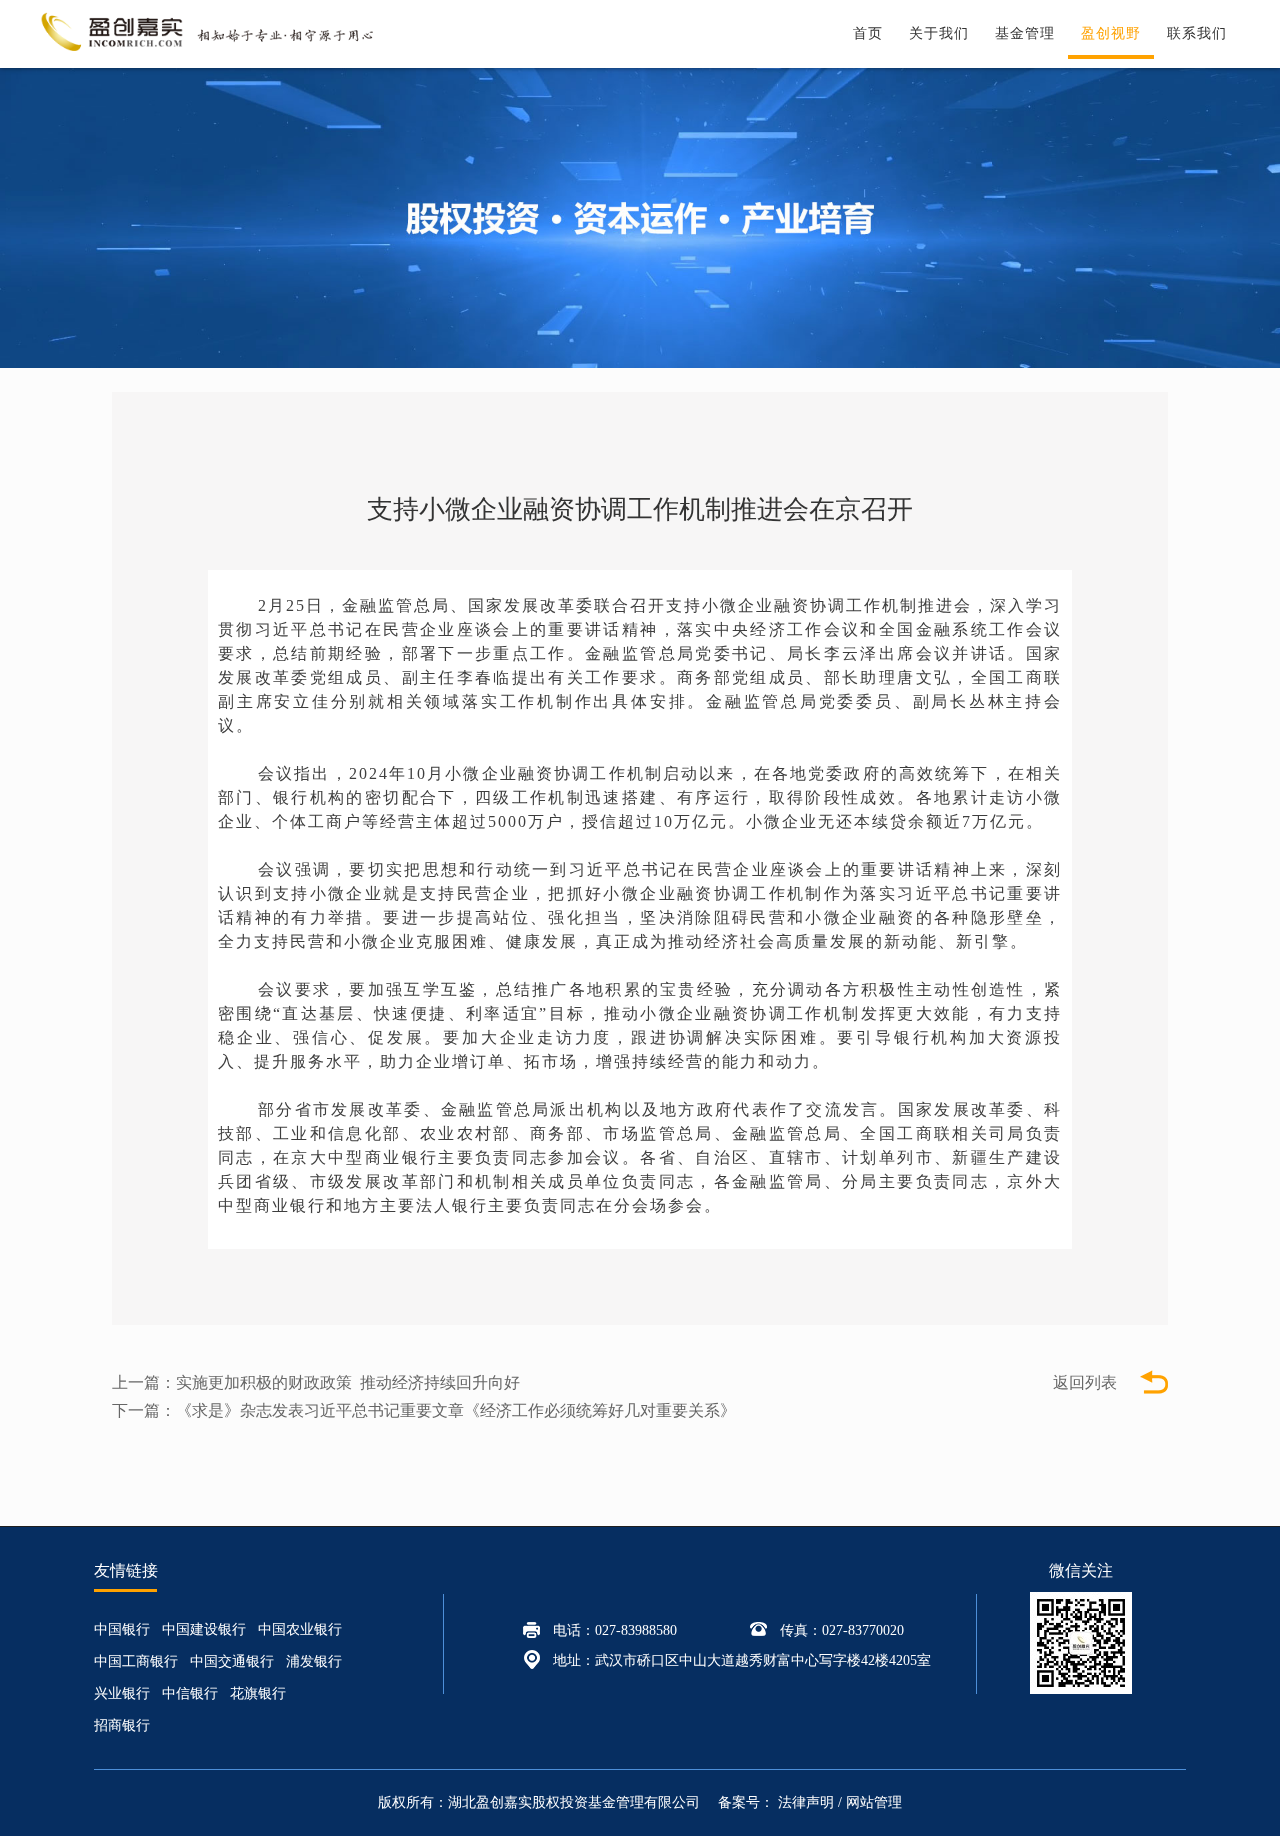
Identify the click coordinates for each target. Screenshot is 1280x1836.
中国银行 (122, 1629)
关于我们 (939, 33)
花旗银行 (258, 1693)
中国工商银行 (136, 1661)
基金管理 (1025, 33)
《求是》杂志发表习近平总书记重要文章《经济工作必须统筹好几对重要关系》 (456, 1410)
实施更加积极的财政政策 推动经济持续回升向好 (348, 1382)
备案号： (748, 1802)
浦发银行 (314, 1661)
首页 (868, 33)
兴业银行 (122, 1693)
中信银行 (190, 1693)
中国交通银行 (232, 1661)
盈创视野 (1111, 33)
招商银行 (122, 1725)
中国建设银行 (204, 1629)
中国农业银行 (300, 1629)
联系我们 (1197, 33)
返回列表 (1085, 1382)
